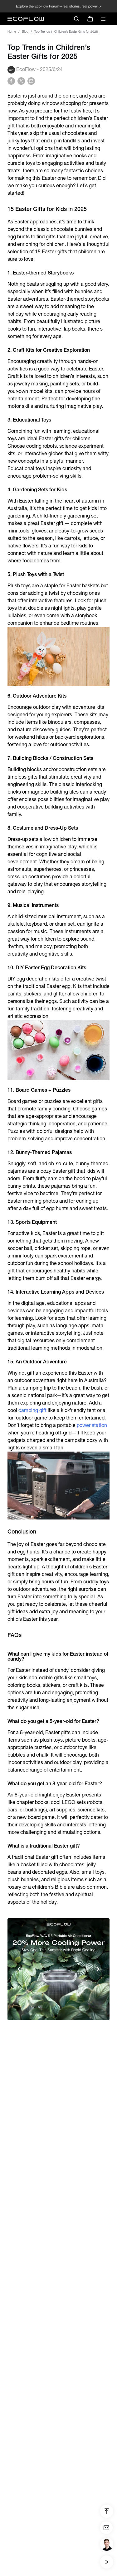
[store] (90, 19)
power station (92, 1425)
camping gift (32, 1410)
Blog (25, 32)
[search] (76, 19)
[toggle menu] (103, 19)
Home (12, 32)
